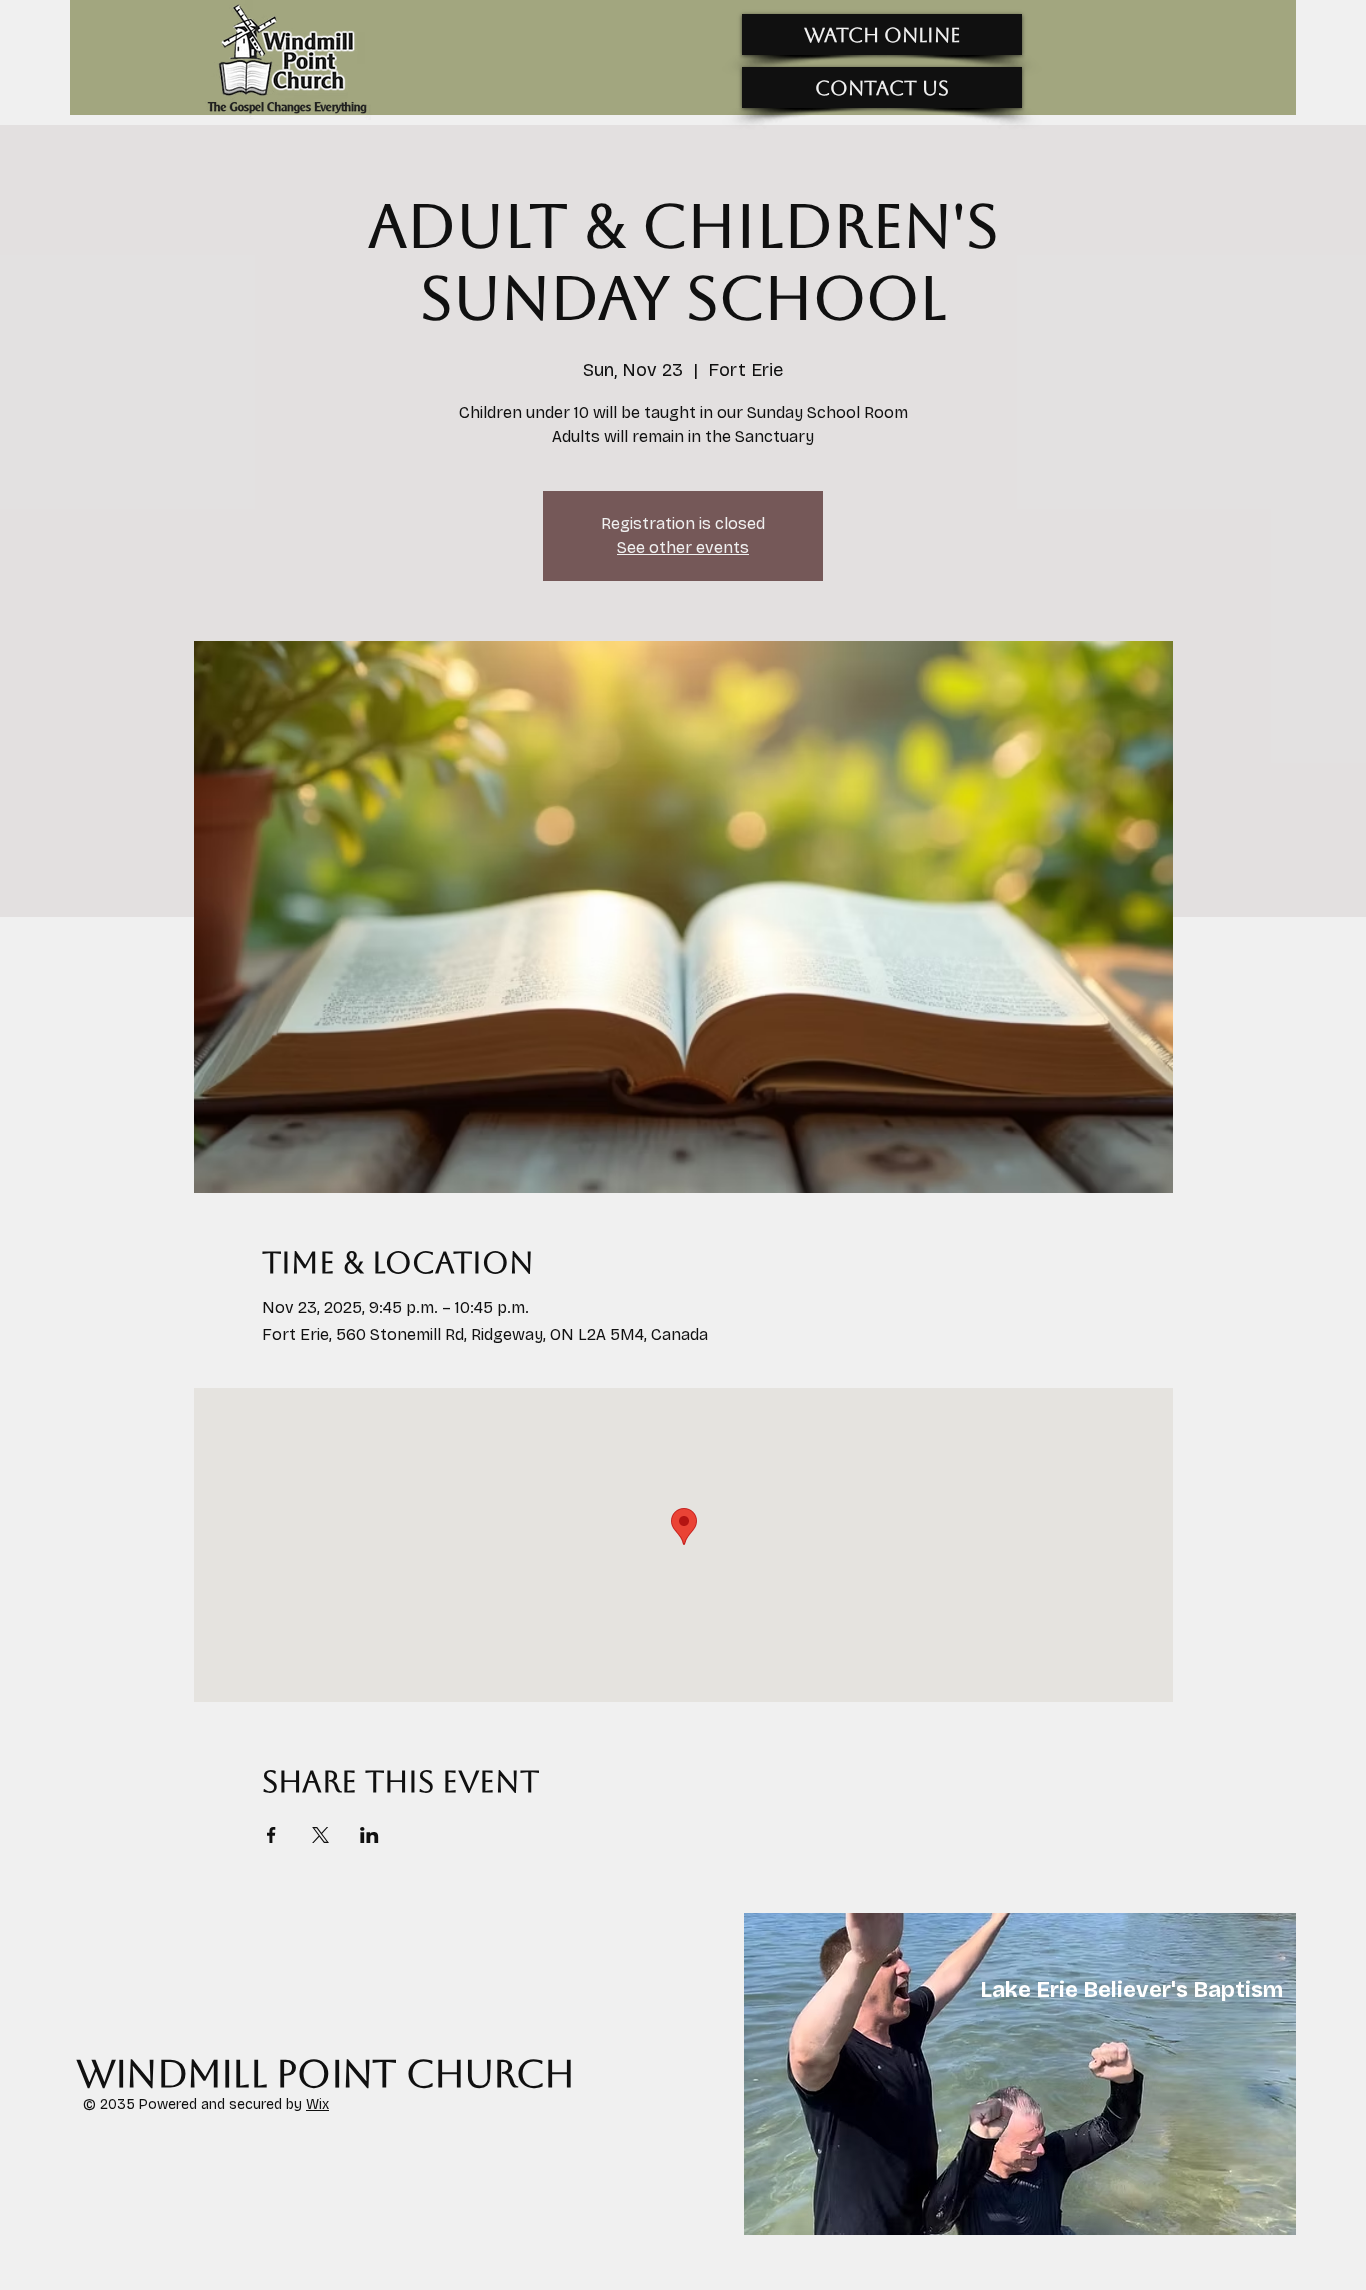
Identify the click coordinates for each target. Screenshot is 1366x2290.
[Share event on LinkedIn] (369, 1835)
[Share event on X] (320, 1835)
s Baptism (1229, 1990)
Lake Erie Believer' (1078, 1990)
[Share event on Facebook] (271, 1835)
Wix (317, 2104)
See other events (683, 547)
